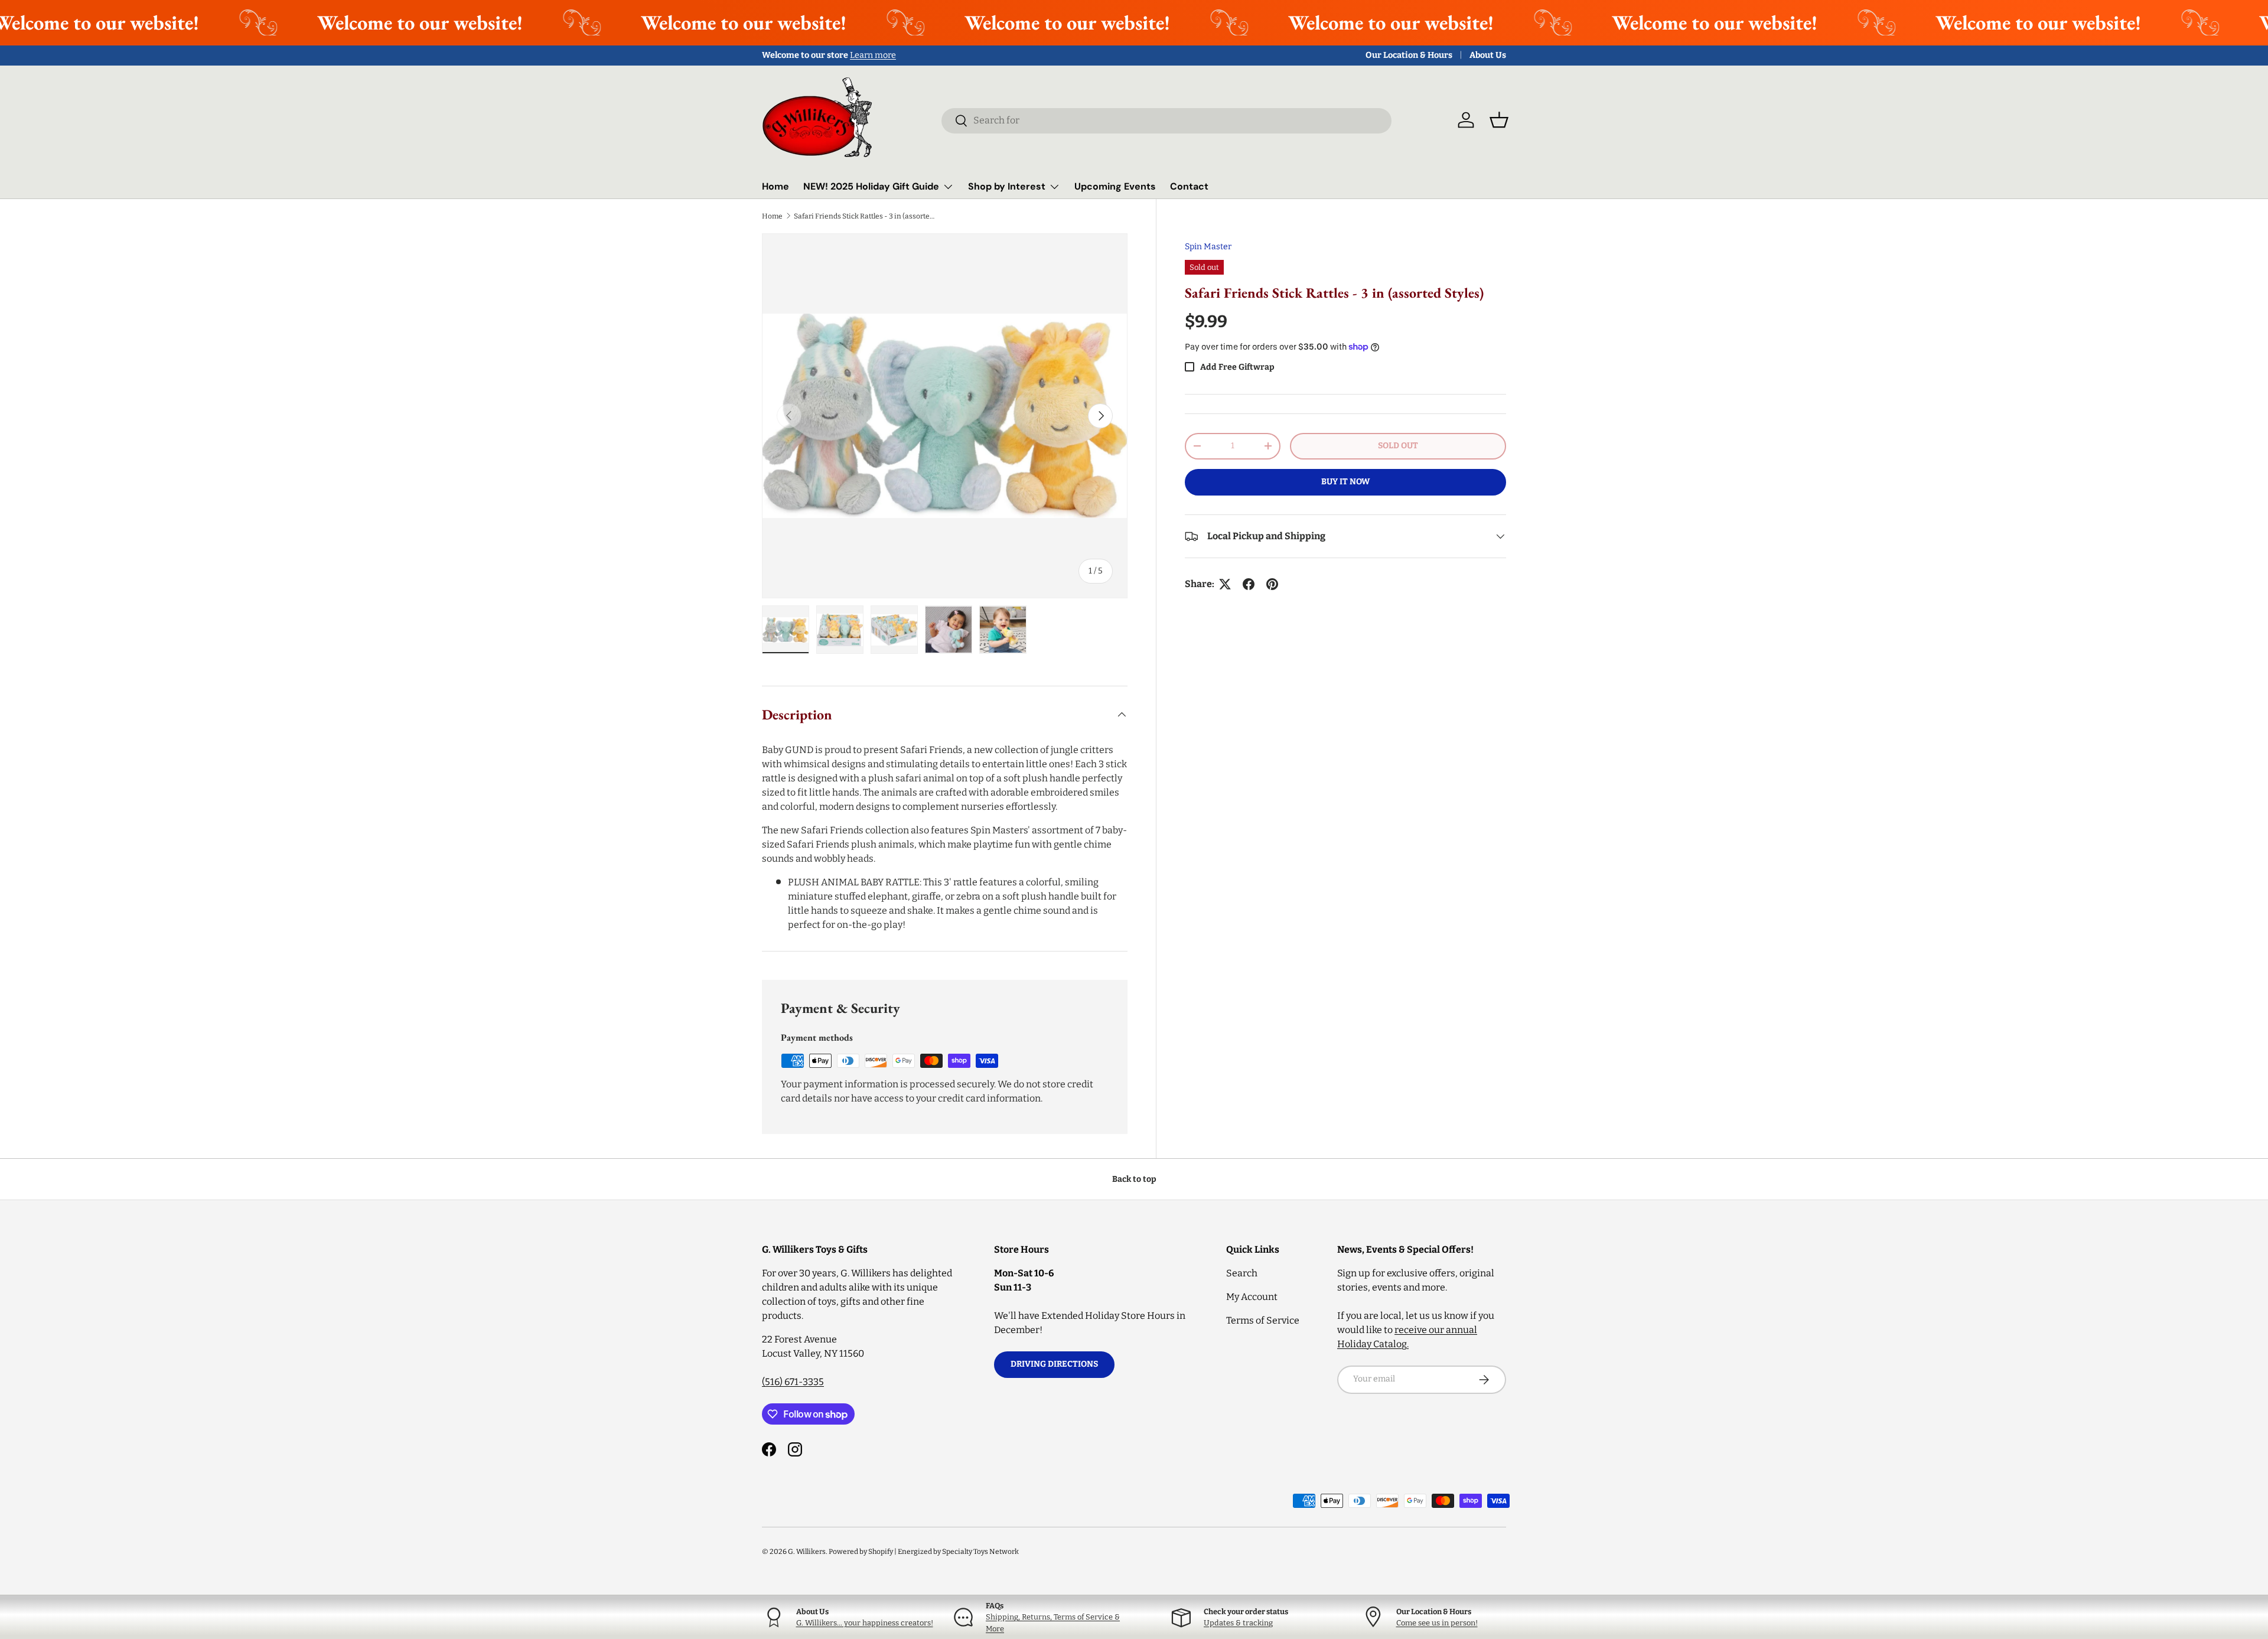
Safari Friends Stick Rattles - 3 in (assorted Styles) (865, 216)
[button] (1499, 120)
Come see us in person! (1437, 1623)
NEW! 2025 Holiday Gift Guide (871, 186)
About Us (1488, 55)
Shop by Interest (1007, 186)
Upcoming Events (1115, 186)
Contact (1189, 186)
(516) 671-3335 (793, 1382)
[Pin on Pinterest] (1272, 584)
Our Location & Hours (1409, 55)
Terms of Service (1263, 1320)
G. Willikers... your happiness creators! (865, 1623)
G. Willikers (807, 1552)
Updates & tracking (1238, 1623)
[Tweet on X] (1225, 584)
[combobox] (1166, 120)
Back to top (1134, 1179)
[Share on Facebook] (1249, 584)
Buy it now (1345, 482)
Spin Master (1208, 247)
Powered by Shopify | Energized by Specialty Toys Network (924, 1552)
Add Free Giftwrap (1237, 367)
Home (775, 186)
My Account (1252, 1297)
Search (1242, 1273)
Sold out (1398, 446)
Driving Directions (1054, 1364)
